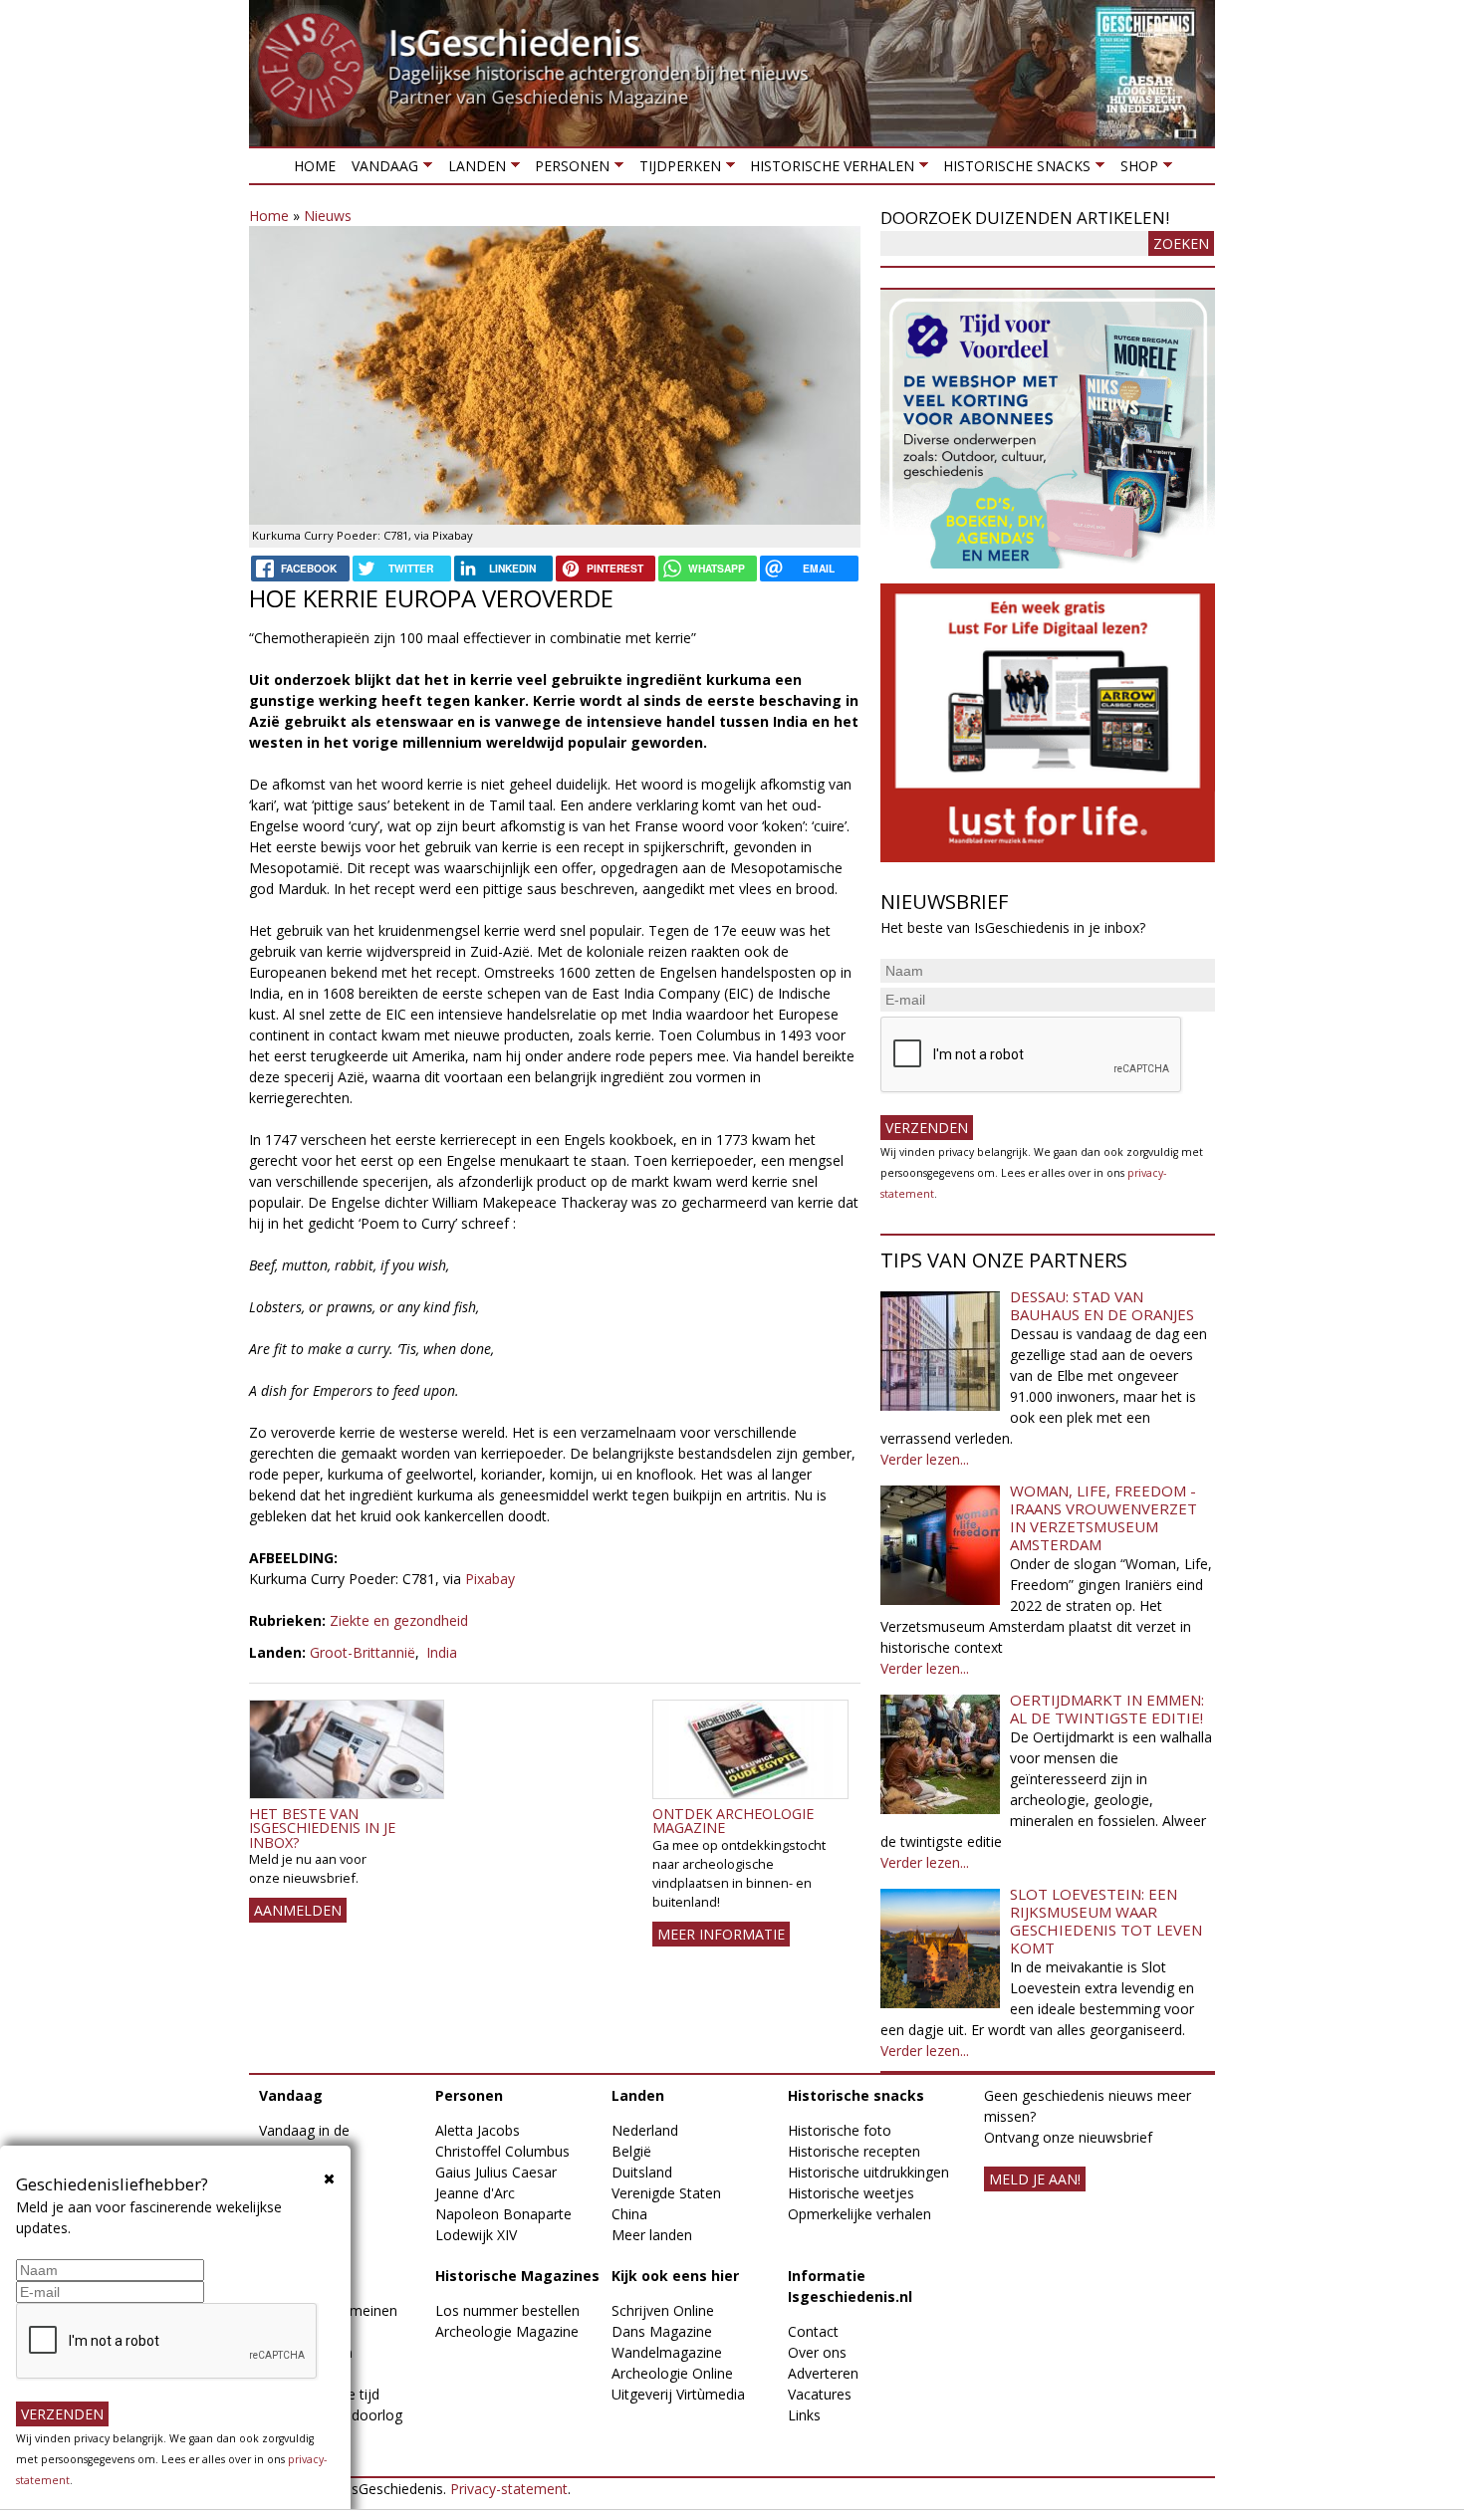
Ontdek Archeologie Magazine (733, 1821)
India (442, 1652)
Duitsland (642, 2172)
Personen (568, 170)
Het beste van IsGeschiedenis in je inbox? (322, 1828)
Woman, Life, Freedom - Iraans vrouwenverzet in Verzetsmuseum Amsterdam (1103, 1517)
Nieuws (328, 216)
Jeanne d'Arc (475, 2193)
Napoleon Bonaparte (503, 2214)
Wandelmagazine (667, 2352)
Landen (472, 170)
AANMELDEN (298, 1910)
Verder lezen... (925, 1459)
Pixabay (490, 1579)
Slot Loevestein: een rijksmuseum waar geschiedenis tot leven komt (1106, 1921)
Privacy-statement (509, 2489)
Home (315, 166)
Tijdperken (675, 170)
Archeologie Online (672, 2373)
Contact (813, 2331)
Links (804, 2415)
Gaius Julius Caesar (496, 2172)
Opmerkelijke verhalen (859, 2214)
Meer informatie (721, 1934)
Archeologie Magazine (507, 2331)
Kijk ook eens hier (675, 2276)
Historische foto (840, 2130)
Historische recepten (854, 2151)
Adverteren (823, 2373)
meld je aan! (1035, 2179)
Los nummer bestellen (507, 2310)
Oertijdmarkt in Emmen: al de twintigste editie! (1107, 1709)
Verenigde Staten (666, 2193)
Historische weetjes (851, 2193)
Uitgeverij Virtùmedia (678, 2394)
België (631, 2151)
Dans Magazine (662, 2331)
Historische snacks (1013, 170)
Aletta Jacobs (478, 2130)
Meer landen (652, 2235)
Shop (1134, 170)
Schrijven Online (663, 2310)
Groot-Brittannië (363, 1652)
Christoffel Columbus (502, 2151)
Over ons (817, 2352)
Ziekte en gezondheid (399, 1620)
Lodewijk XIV (476, 2235)
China (629, 2214)
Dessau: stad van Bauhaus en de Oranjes (1102, 1305)
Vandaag (381, 170)
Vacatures (820, 2394)
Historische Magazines (517, 2276)
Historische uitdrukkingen (868, 2172)
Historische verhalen (828, 170)
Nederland (645, 2130)
